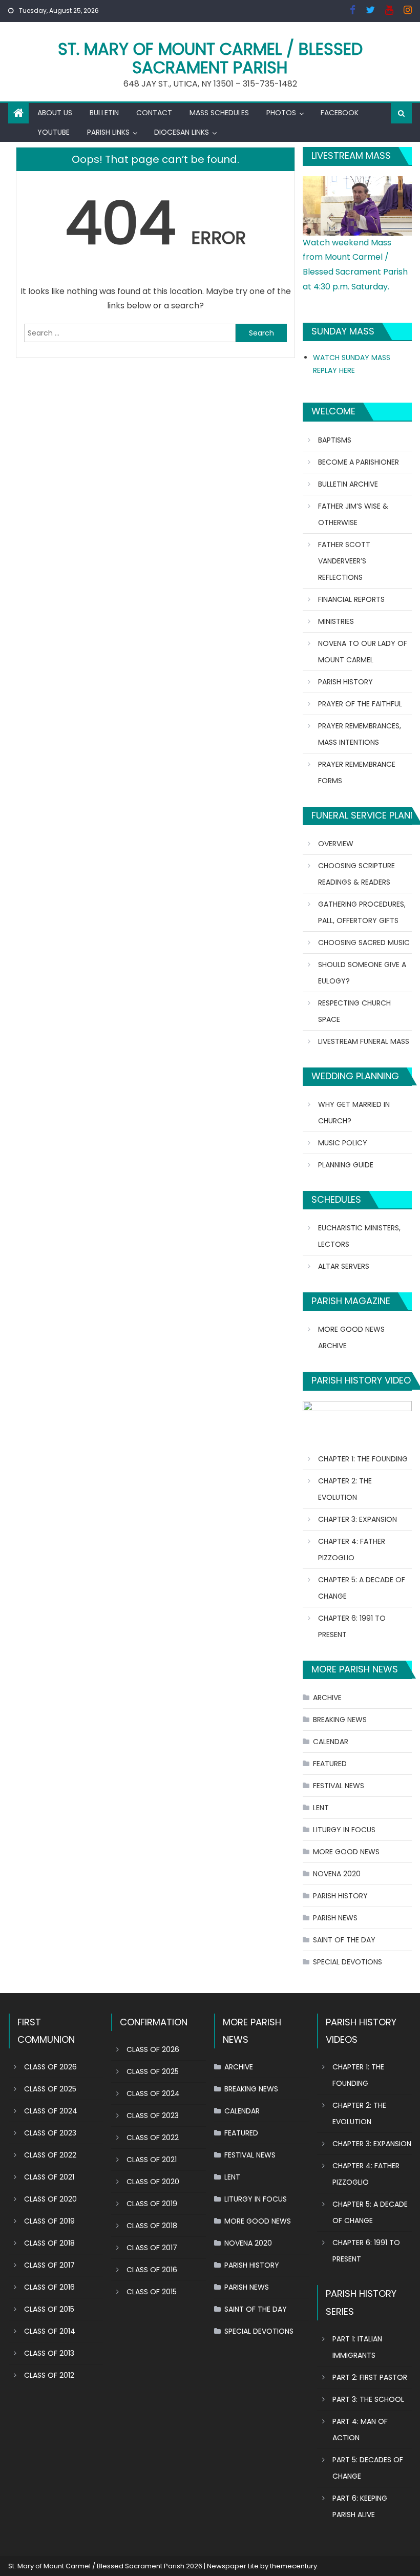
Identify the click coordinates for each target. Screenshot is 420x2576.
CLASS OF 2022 (50, 2155)
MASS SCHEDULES (219, 113)
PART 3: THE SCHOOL (368, 2399)
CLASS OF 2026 (50, 2067)
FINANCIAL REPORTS (351, 599)
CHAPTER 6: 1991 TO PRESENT (352, 1626)
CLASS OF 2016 (49, 2287)
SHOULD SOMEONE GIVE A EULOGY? (362, 973)
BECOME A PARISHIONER (359, 462)
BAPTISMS (335, 440)
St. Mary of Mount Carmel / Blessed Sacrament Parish (210, 58)
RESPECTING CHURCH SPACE (354, 1011)
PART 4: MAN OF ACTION (360, 2430)
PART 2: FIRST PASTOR (370, 2377)
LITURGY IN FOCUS (344, 1830)
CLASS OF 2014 (50, 2331)
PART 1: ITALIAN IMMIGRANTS (357, 2347)
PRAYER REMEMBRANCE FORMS (357, 772)
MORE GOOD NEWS (346, 1852)
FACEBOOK (340, 113)
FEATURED (330, 1764)
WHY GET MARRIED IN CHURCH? (354, 1113)
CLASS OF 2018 (49, 2243)
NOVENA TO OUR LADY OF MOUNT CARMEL (363, 652)
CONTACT (154, 113)
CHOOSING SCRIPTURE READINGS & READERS (356, 874)
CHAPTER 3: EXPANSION (358, 1519)
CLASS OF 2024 (51, 2111)
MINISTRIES (336, 621)
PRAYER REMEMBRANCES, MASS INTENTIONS (360, 734)
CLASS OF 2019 (49, 2221)
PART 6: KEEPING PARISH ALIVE (360, 2506)
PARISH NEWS (335, 1918)
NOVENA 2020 (337, 1874)
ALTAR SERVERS (344, 1266)
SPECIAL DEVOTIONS (348, 1962)
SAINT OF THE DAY (344, 1940)
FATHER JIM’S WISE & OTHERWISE (353, 514)
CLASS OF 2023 (50, 2133)
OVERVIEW (336, 844)
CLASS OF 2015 (49, 2309)
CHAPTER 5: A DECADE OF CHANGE (362, 1588)
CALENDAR (331, 1742)
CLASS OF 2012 (49, 2375)
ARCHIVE (327, 1698)
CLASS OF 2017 (49, 2265)
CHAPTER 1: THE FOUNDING (363, 1459)
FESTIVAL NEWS (339, 1786)
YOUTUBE (54, 132)
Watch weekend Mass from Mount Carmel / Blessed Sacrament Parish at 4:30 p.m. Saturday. (355, 265)
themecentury (293, 2566)
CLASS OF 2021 (49, 2177)
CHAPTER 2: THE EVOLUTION (345, 1489)
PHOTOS (281, 113)
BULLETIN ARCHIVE (348, 484)
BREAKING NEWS (340, 1720)
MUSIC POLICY (343, 1143)
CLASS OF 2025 (50, 2089)
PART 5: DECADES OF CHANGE (368, 2468)
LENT (321, 1808)
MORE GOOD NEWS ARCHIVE (351, 1337)
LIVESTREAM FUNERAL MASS (364, 1041)
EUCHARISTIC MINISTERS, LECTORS (359, 1236)
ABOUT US (55, 113)
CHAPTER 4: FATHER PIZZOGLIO (352, 1549)
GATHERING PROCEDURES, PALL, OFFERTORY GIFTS (362, 912)
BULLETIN (104, 113)
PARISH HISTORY (345, 682)
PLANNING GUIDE (346, 1165)
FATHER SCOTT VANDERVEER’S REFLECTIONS (344, 561)
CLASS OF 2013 (49, 2353)
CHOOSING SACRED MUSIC (364, 943)
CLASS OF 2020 (50, 2199)
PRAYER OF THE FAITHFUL (360, 704)
